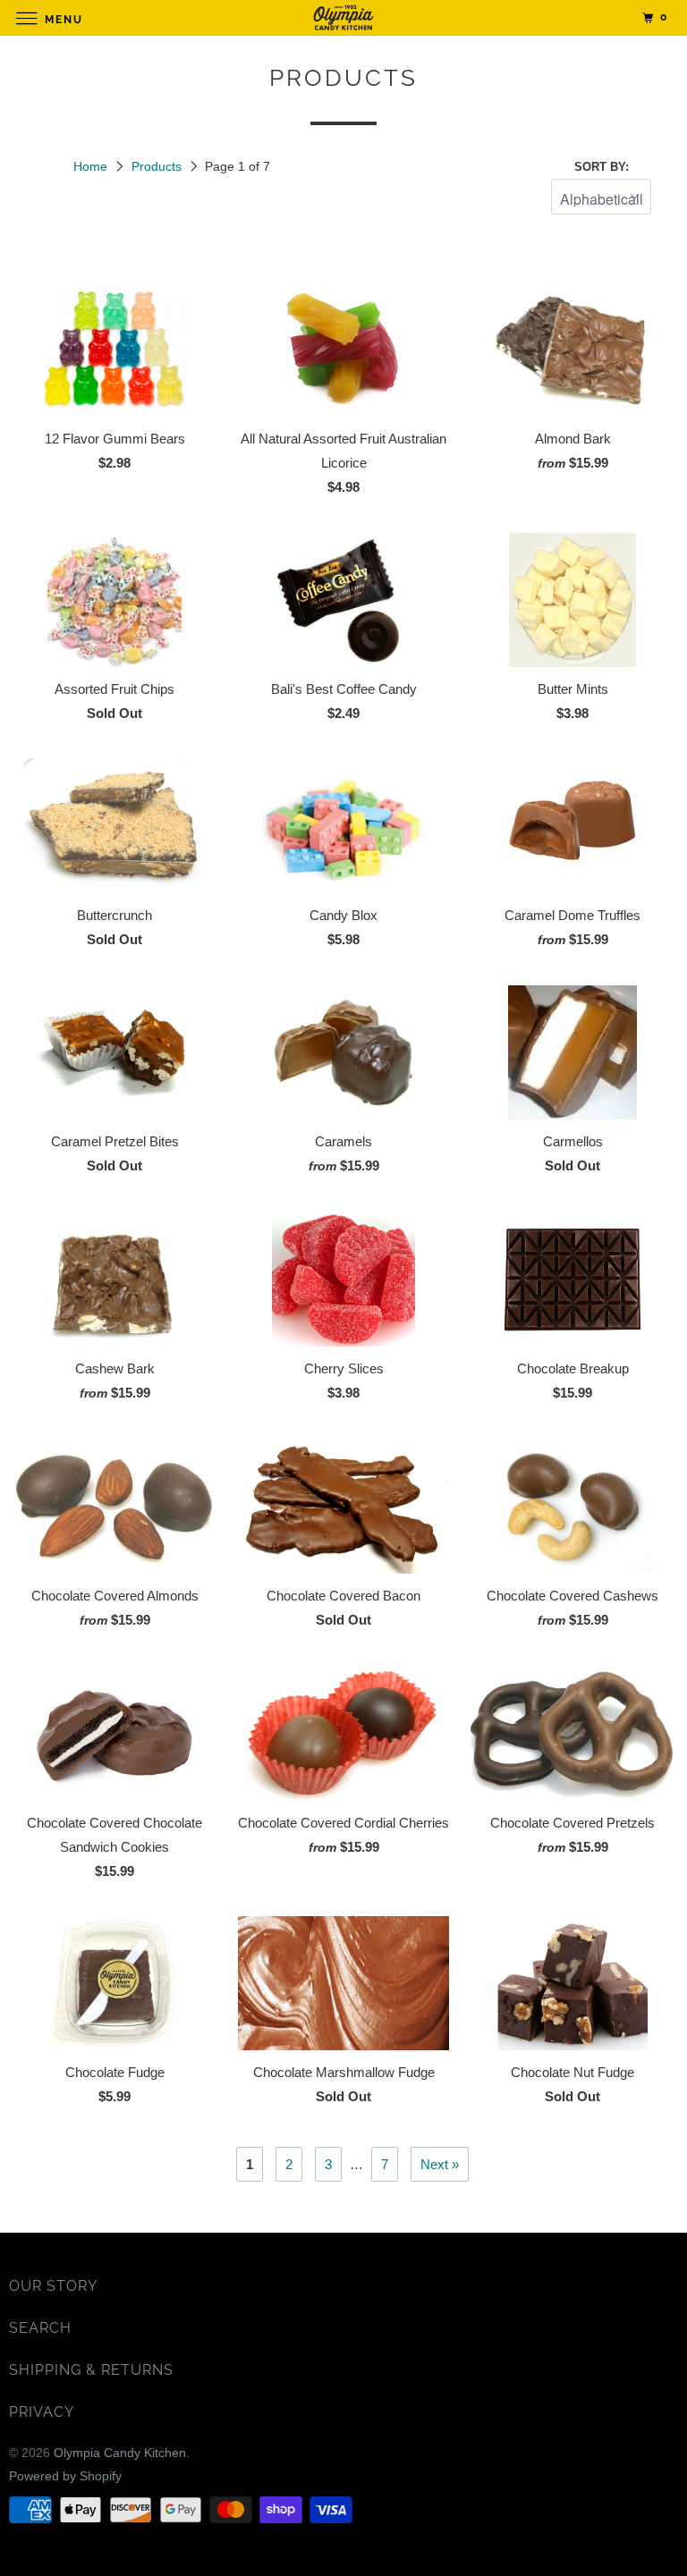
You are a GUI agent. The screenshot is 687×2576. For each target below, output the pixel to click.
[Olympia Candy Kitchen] (343, 17)
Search (40, 2328)
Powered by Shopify (65, 2476)
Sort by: (602, 167)
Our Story (53, 2286)
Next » (440, 2164)
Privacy (42, 2412)
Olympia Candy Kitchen (120, 2453)
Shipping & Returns (91, 2370)
